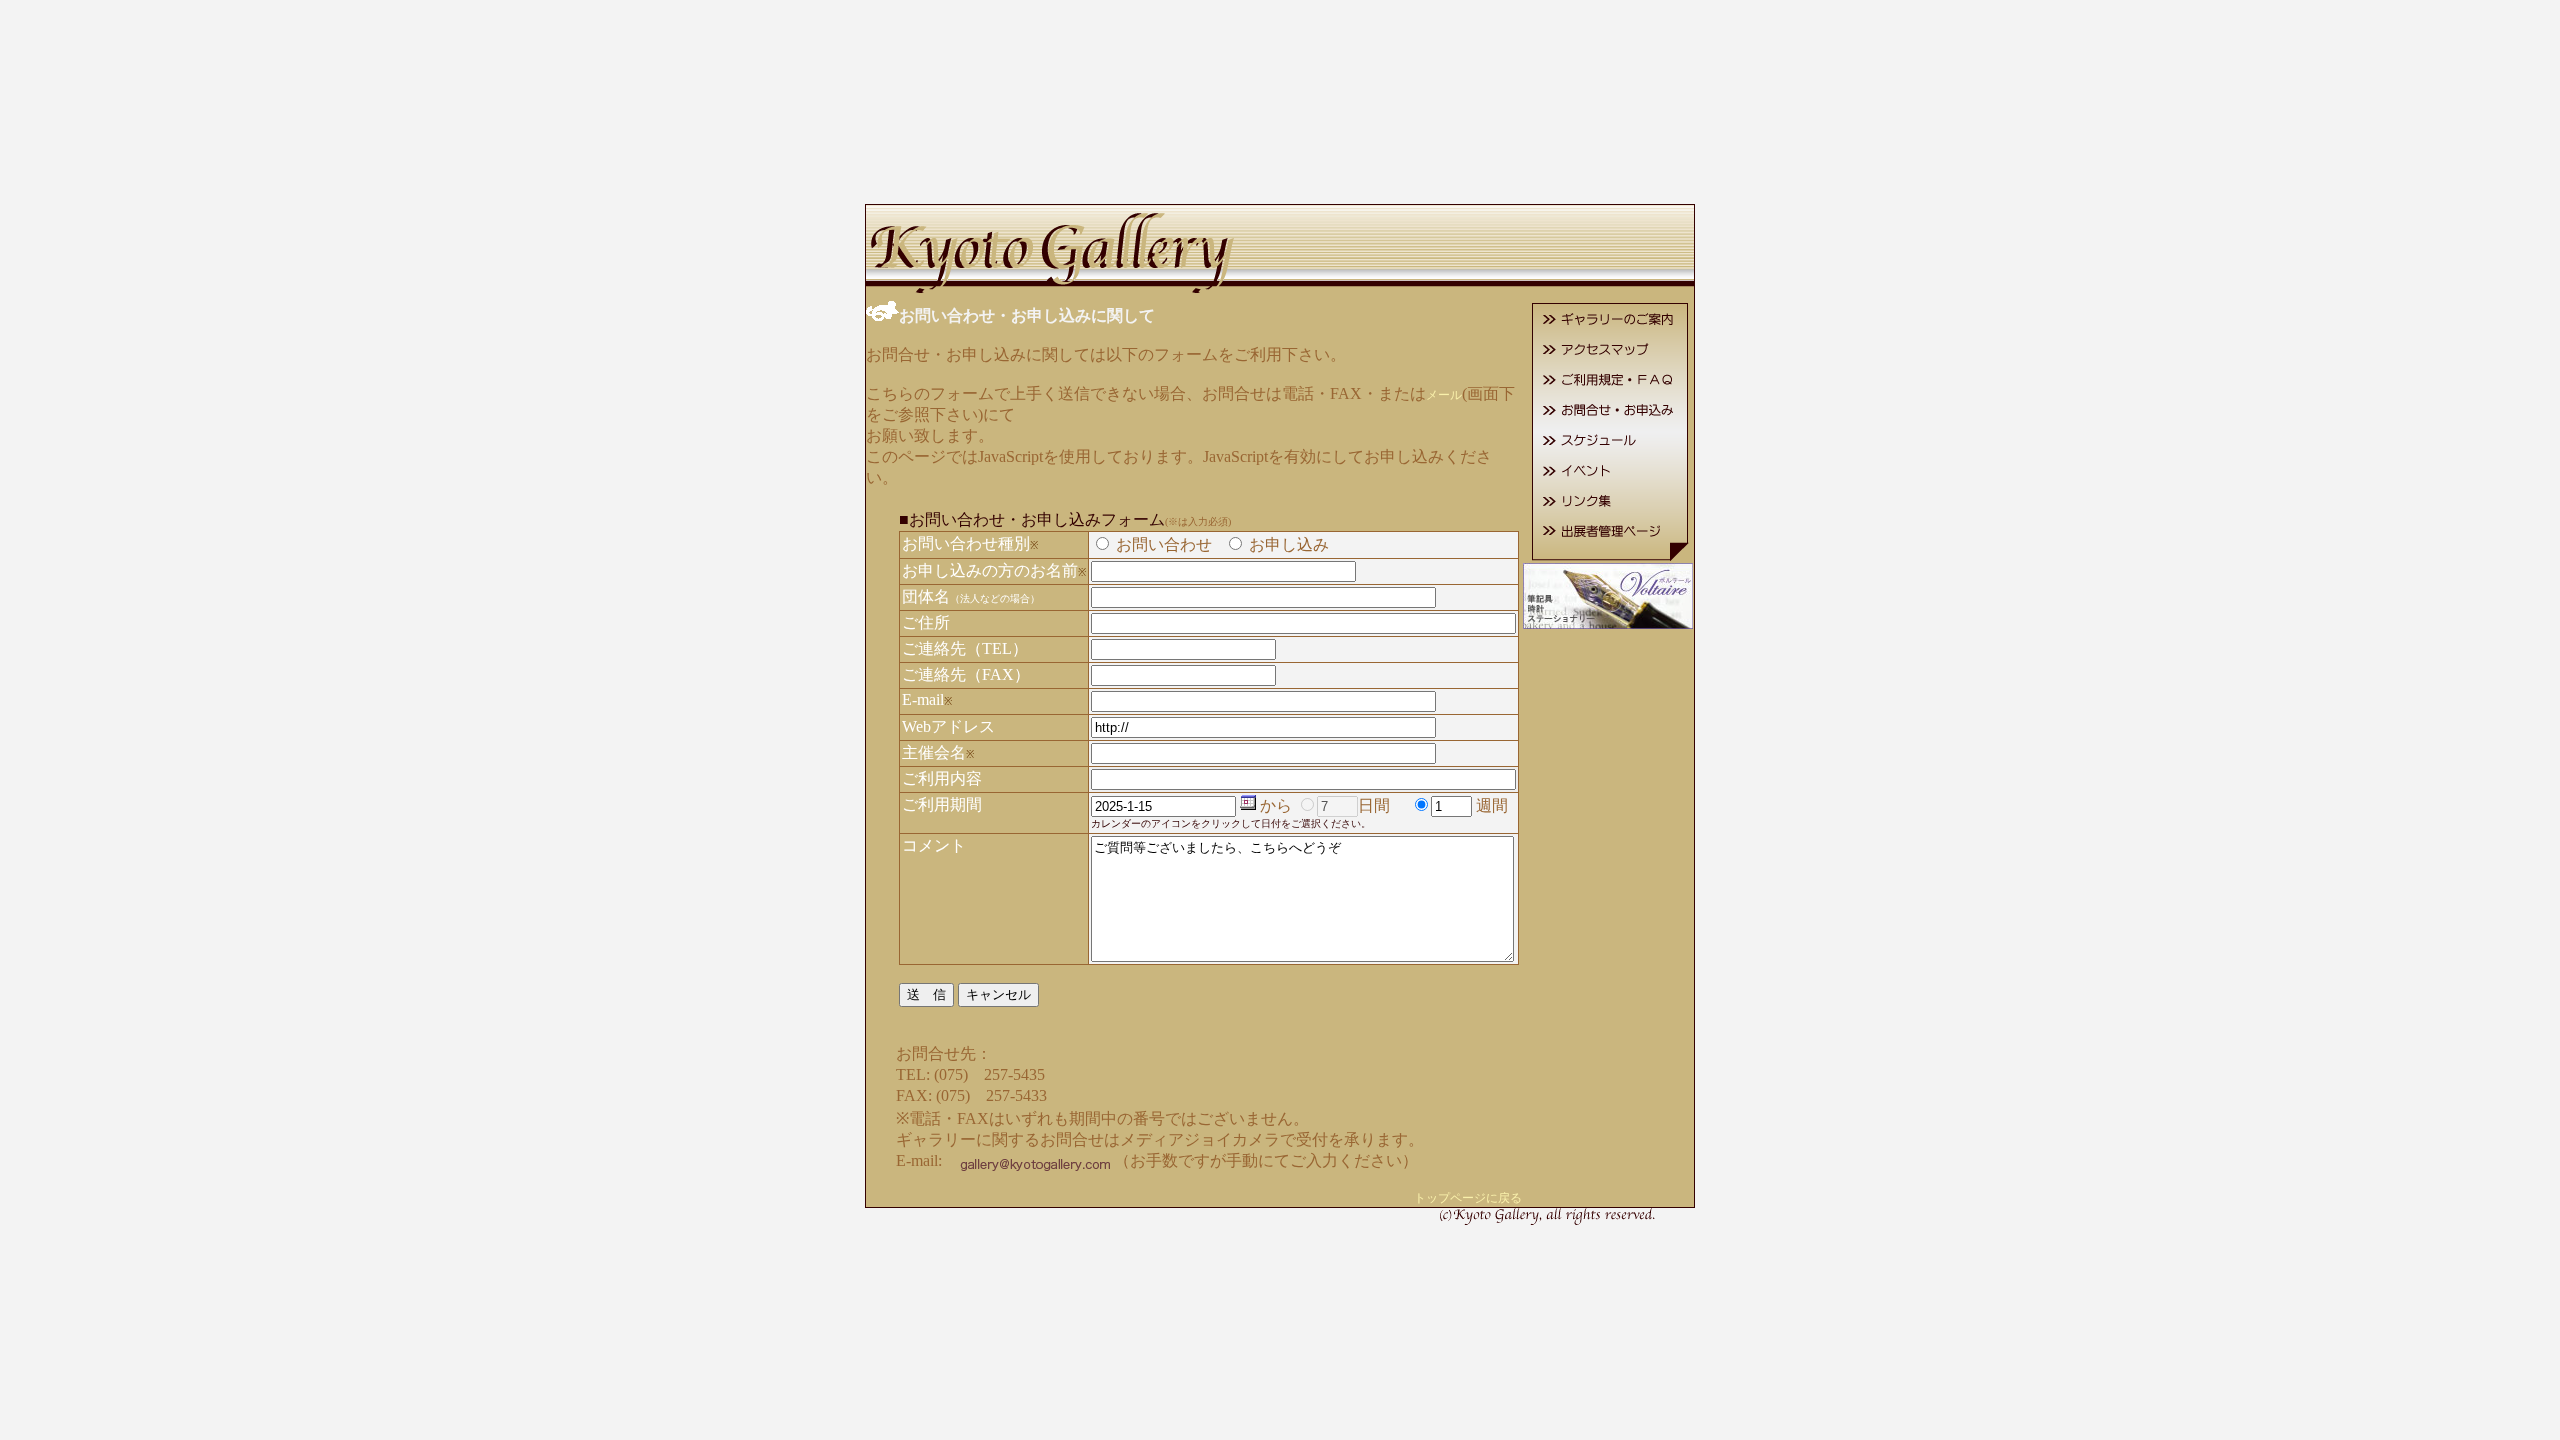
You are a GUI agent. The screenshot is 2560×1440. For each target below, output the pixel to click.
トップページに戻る (1468, 1198)
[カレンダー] (1248, 807)
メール (1444, 395)
